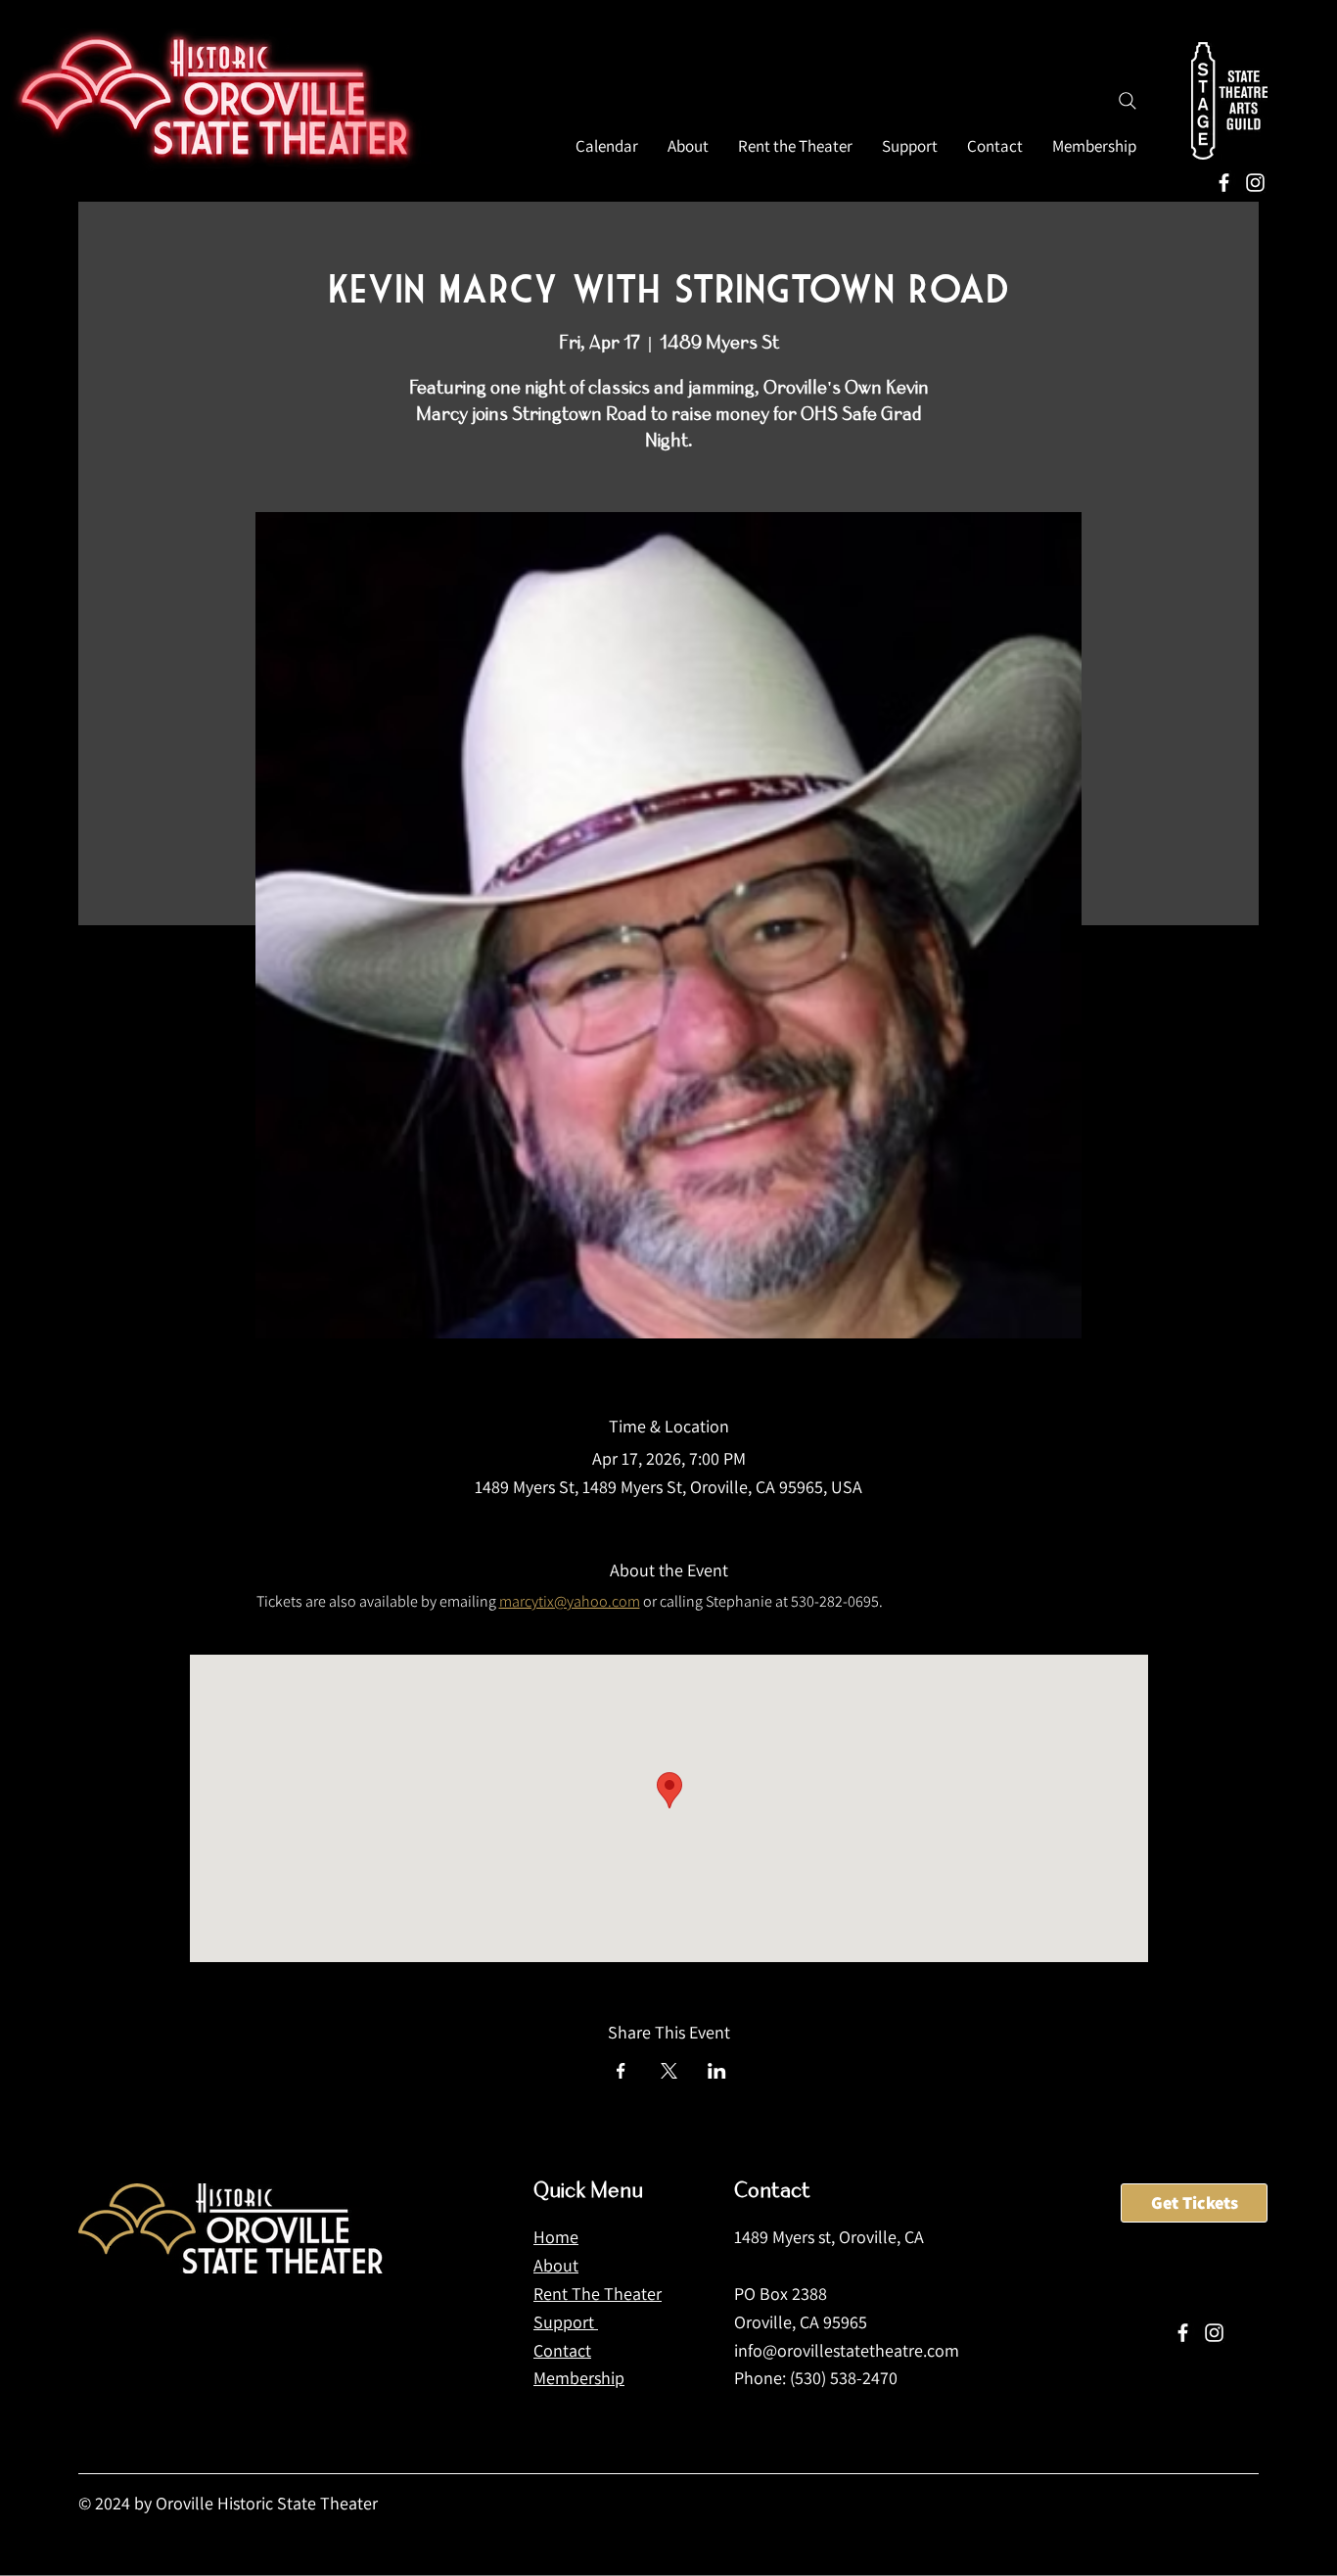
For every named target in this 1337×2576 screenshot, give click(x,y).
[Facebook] (1224, 183)
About (556, 2265)
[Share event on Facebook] (621, 2071)
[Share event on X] (669, 2071)
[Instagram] (1255, 183)
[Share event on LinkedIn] (717, 2071)
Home (556, 2237)
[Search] (1128, 101)
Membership (579, 2378)
